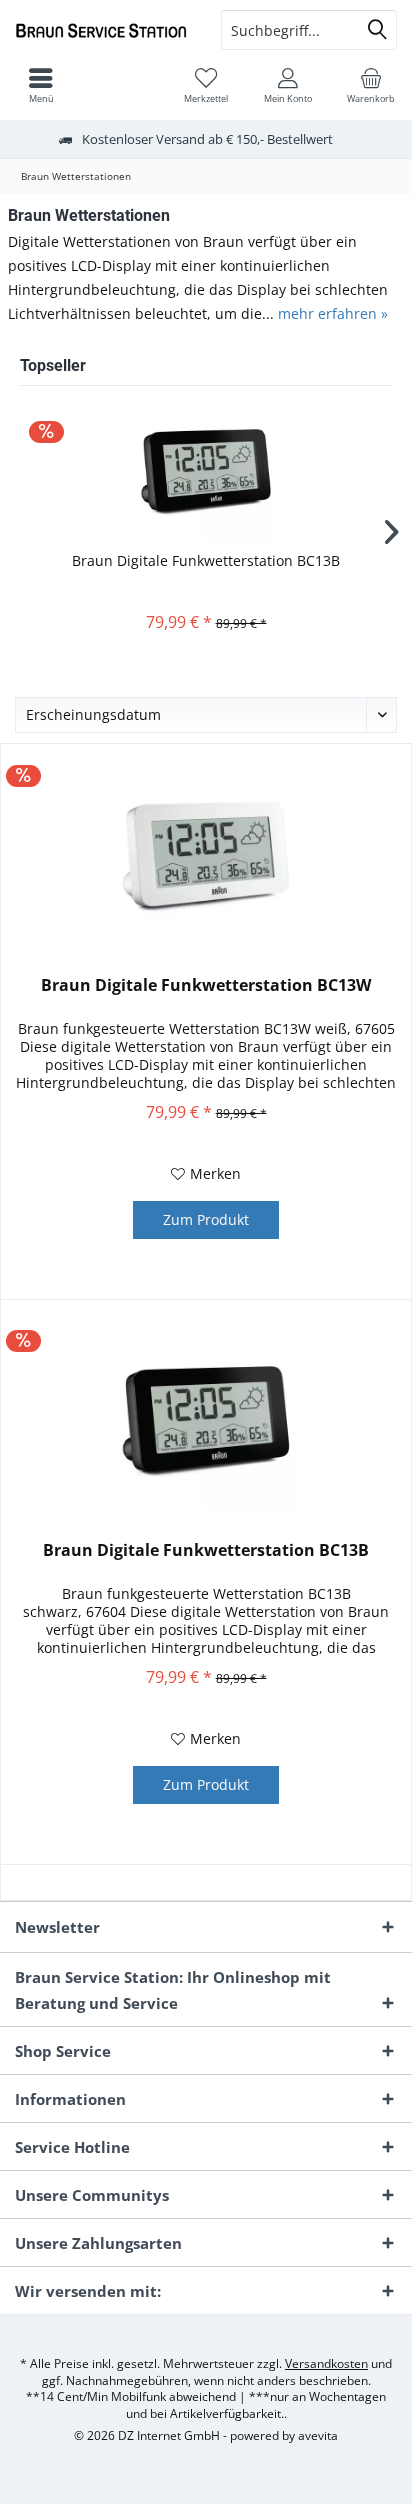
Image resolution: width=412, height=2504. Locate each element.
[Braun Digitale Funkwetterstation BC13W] (206, 855)
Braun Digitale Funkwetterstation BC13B (206, 560)
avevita (318, 2435)
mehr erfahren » (333, 313)
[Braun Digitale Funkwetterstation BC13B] (206, 471)
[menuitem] (371, 85)
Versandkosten (326, 2363)
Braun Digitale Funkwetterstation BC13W (206, 985)
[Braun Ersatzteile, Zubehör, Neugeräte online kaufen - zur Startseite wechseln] (103, 30)
